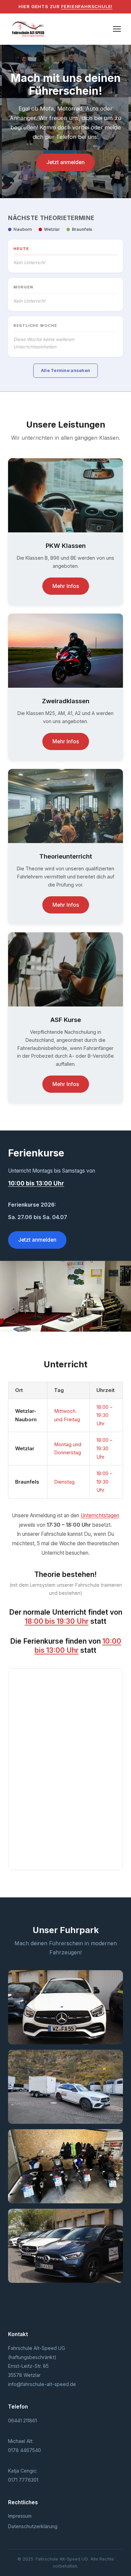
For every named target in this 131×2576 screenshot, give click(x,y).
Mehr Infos (66, 586)
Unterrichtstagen (100, 1515)
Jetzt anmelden (65, 162)
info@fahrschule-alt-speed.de (42, 2384)
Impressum (20, 2516)
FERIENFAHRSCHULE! (87, 6)
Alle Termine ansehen (65, 370)
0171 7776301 (23, 2480)
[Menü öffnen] (117, 29)
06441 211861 (23, 2420)
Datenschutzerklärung (33, 2526)
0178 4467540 (25, 2450)
